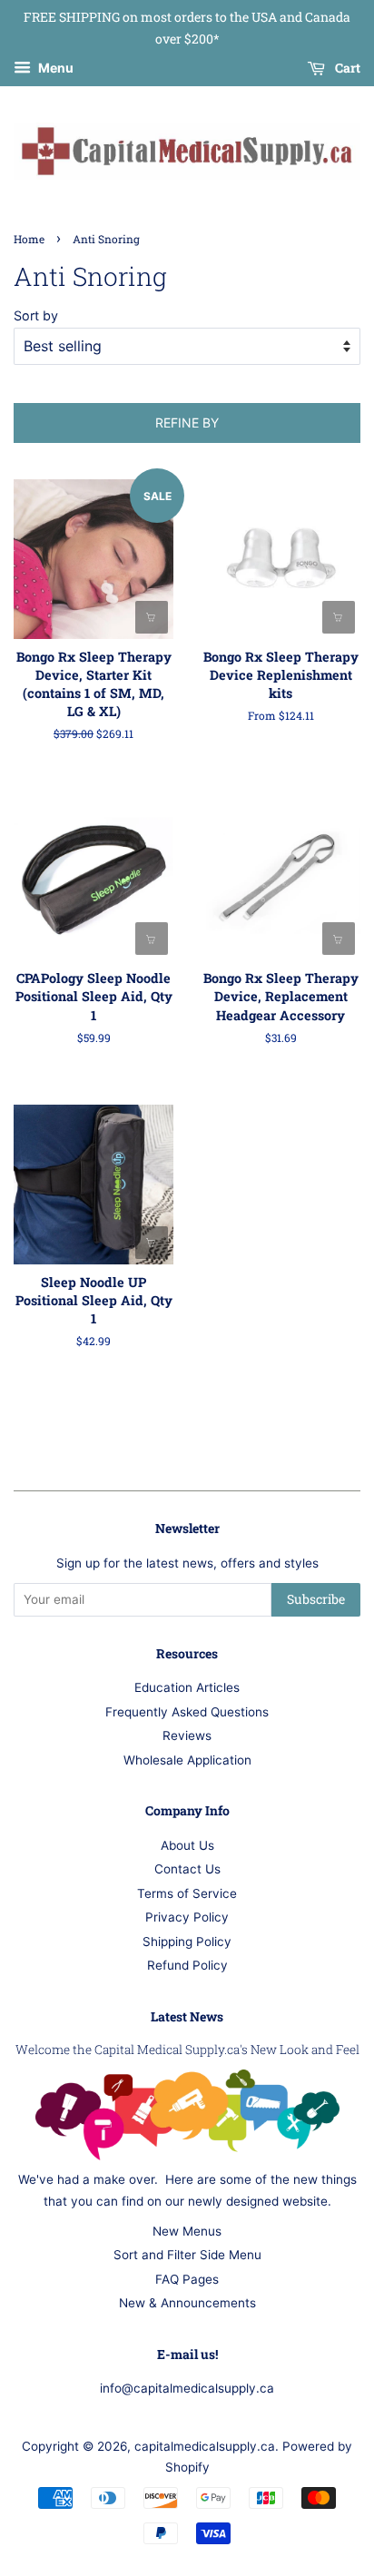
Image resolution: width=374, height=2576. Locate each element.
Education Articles (187, 1687)
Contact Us (187, 1869)
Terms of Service (187, 1893)
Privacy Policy (187, 1917)
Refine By (187, 423)
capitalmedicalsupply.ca (205, 2446)
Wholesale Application (187, 1760)
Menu (54, 68)
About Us (187, 1845)
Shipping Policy (187, 1942)
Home (29, 239)
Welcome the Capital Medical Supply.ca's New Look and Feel (187, 2050)
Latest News (187, 2016)
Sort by (36, 315)
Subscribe (316, 1599)
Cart (346, 68)
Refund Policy (187, 1965)
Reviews (187, 1735)
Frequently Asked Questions (187, 1712)
